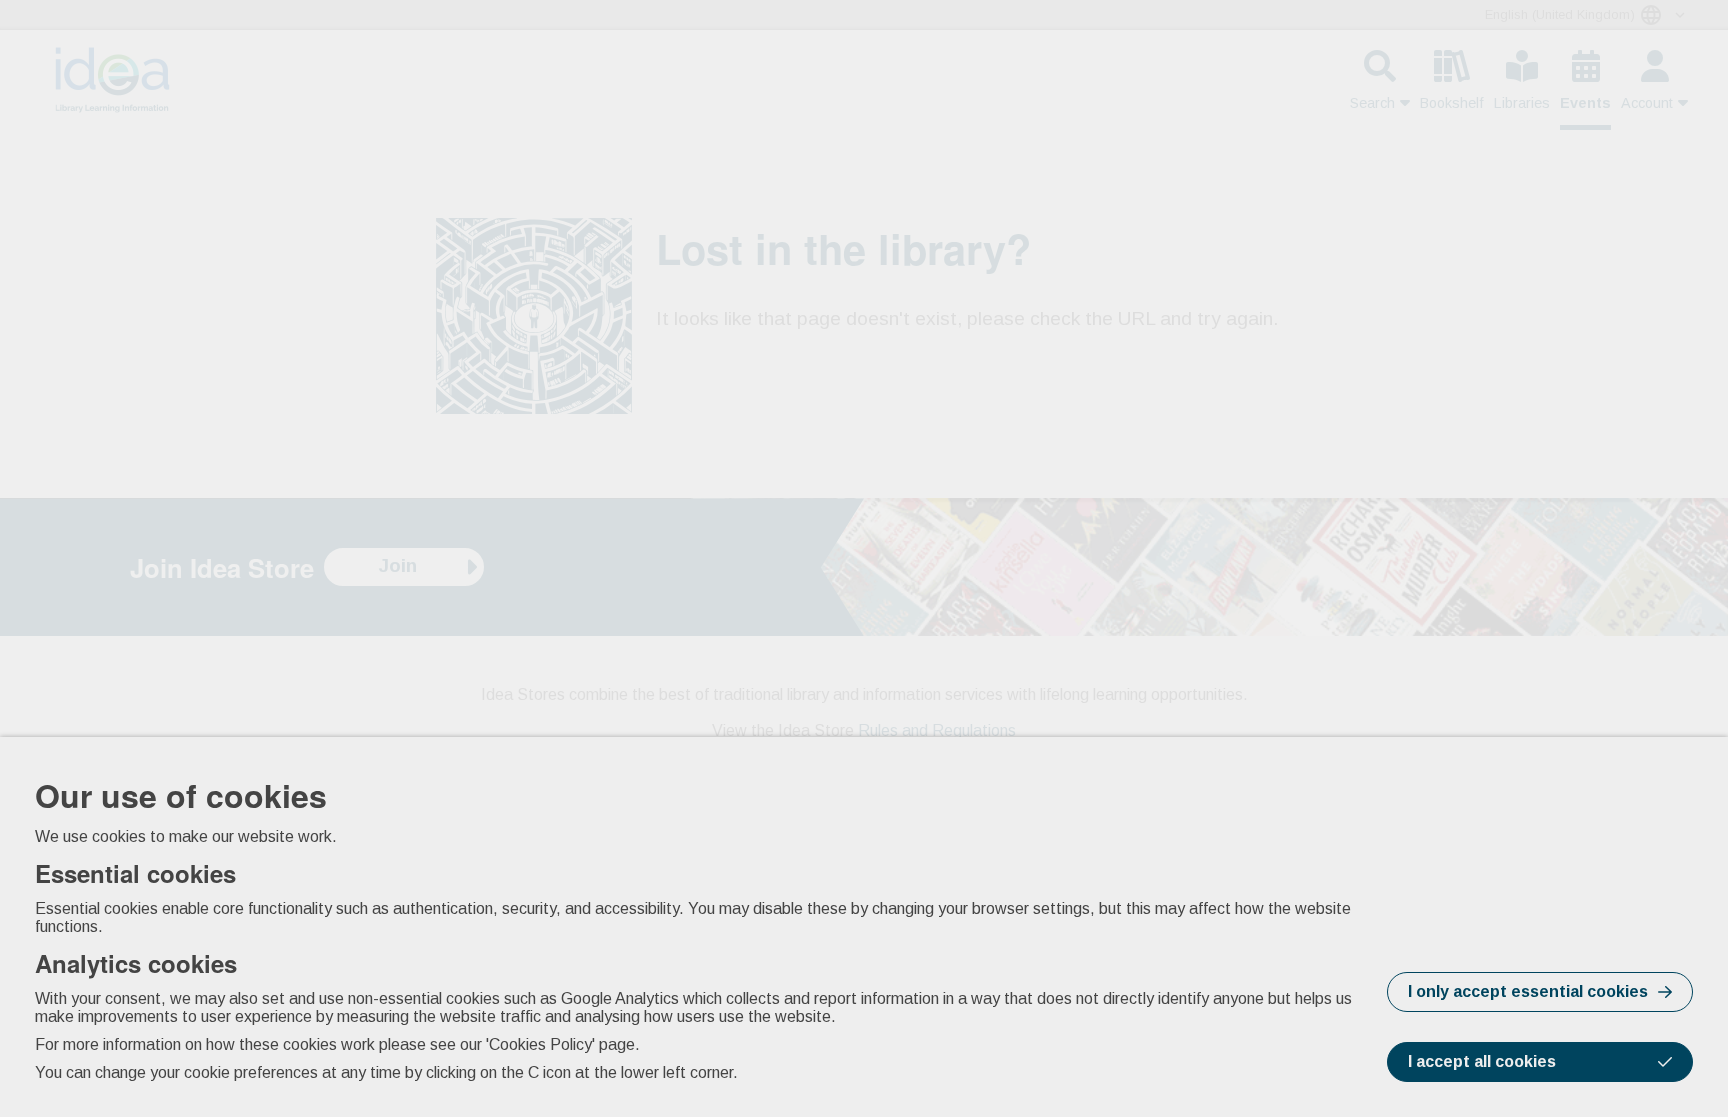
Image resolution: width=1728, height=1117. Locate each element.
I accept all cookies (1482, 1061)
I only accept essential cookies (1528, 991)
